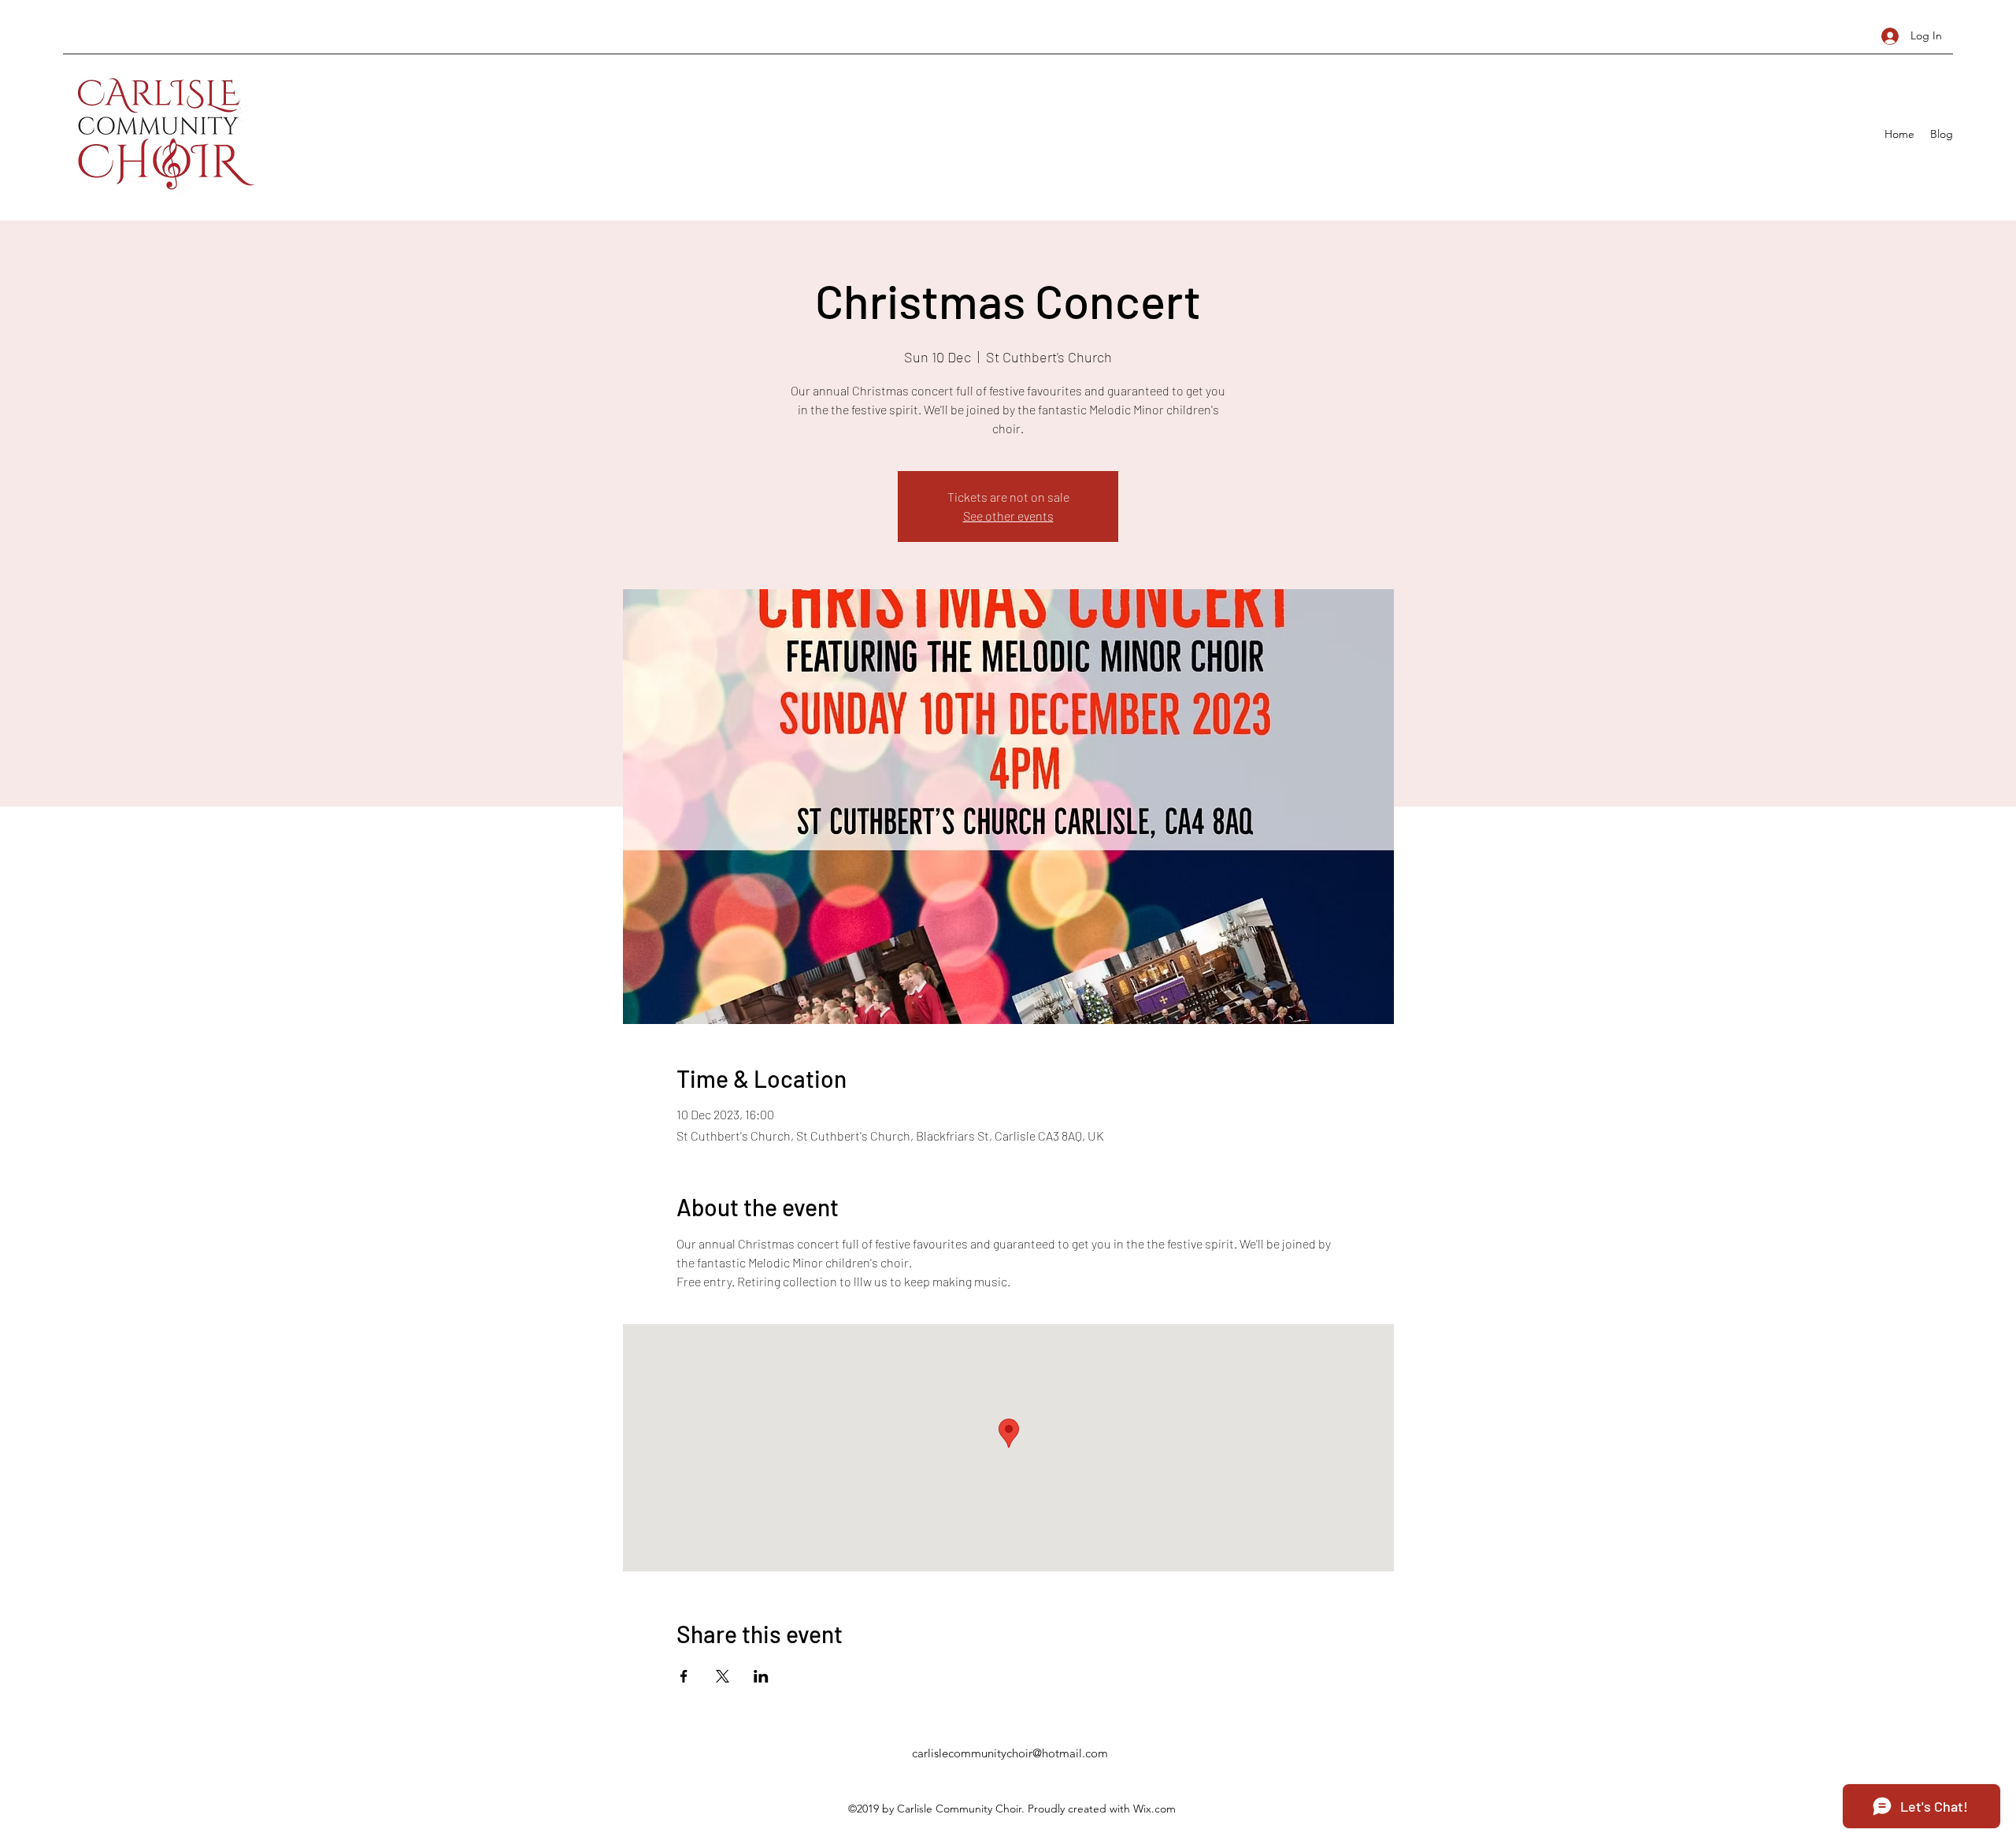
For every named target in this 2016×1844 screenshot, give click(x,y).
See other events (1008, 516)
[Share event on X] (723, 1676)
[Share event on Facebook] (684, 1676)
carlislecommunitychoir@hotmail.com (1010, 1753)
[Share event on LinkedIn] (761, 1676)
